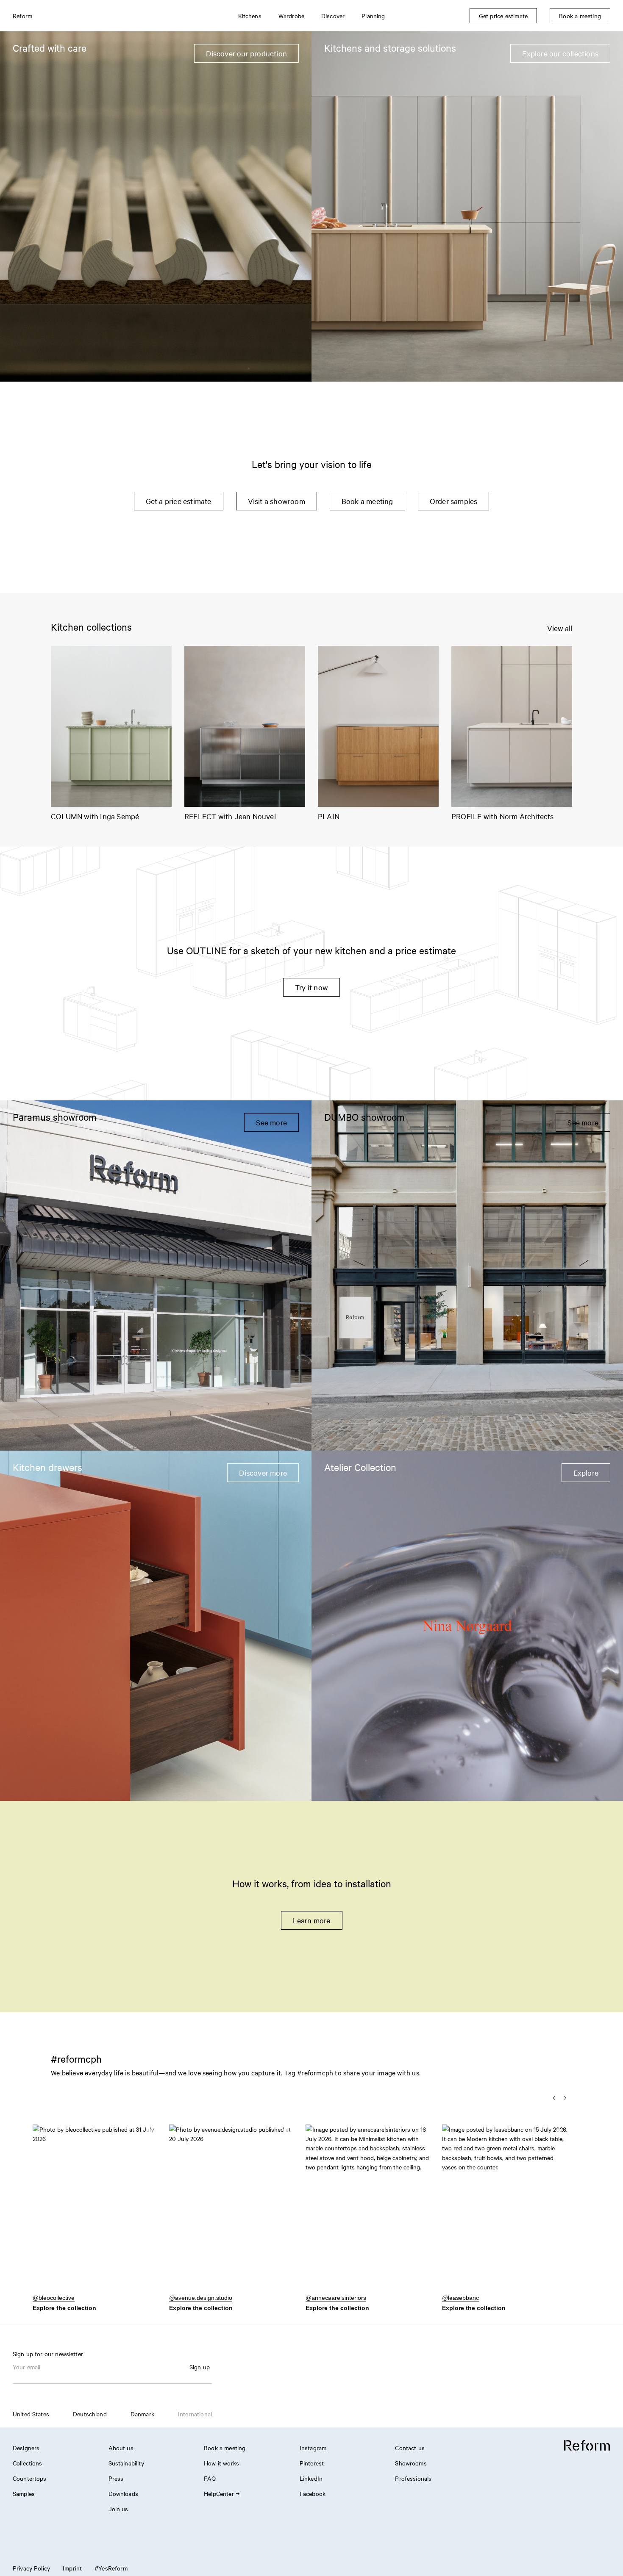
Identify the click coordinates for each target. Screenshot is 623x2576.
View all (560, 628)
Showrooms (411, 2463)
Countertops (30, 2478)
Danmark (142, 2414)
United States (31, 2414)
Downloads (123, 2493)
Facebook (313, 2493)
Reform (22, 16)
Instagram (313, 2448)
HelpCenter (219, 2493)
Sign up (200, 2367)
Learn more (312, 1920)
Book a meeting (367, 501)
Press (116, 2478)
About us (121, 2448)
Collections (28, 2463)
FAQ (210, 2478)
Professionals (413, 2478)
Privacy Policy (31, 2568)
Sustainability (126, 2463)
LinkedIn (311, 2478)
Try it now (311, 987)
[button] (96, 2213)
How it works (221, 2463)
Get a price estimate (179, 501)
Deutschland (90, 2414)
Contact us (410, 2448)
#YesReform (111, 2568)
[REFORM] (587, 2446)
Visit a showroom (277, 501)
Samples (24, 2493)
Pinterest (312, 2463)
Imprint (72, 2568)
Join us (118, 2509)
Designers (26, 2448)
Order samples (454, 501)
